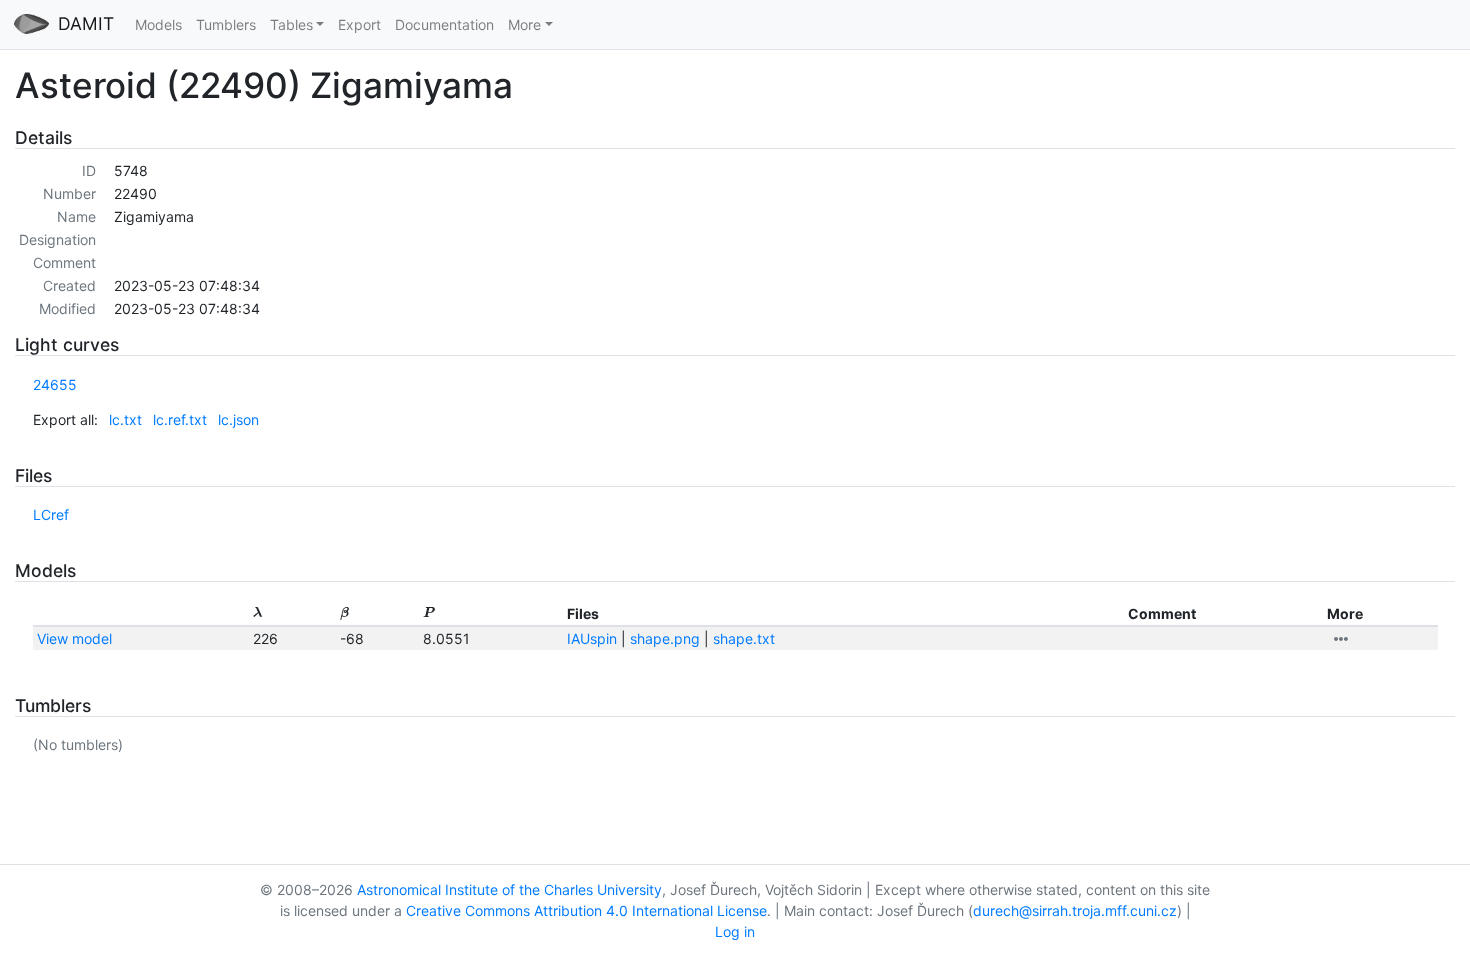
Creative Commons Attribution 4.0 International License (586, 910)
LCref (51, 514)
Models (158, 24)
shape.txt (744, 638)
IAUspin (592, 638)
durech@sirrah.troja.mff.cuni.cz (1075, 910)
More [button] (524, 24)
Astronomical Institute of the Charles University (509, 889)
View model (74, 638)
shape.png (665, 638)
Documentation (444, 24)
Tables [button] (291, 24)
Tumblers (226, 24)
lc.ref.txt (180, 419)
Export (359, 24)
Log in (735, 931)
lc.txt (125, 419)
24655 (55, 384)
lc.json (238, 419)
